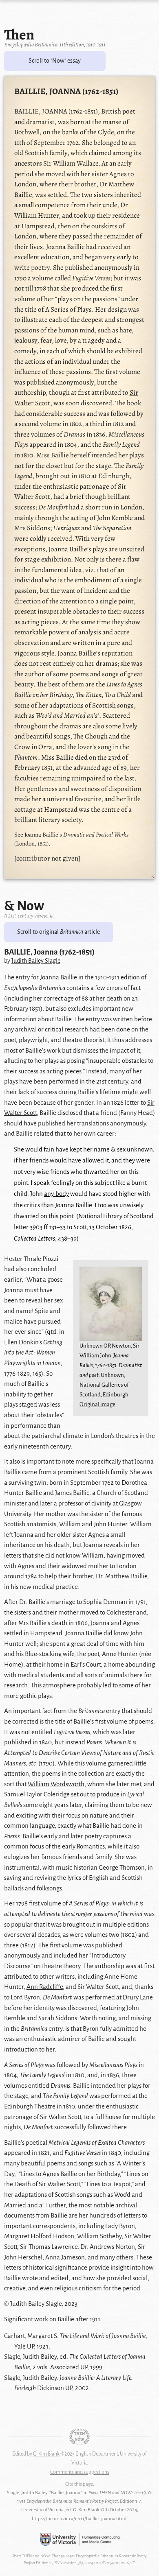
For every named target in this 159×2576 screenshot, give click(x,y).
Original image (97, 1404)
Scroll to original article (59, 932)
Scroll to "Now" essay (55, 61)
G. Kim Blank (46, 2454)
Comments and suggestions (80, 2472)
